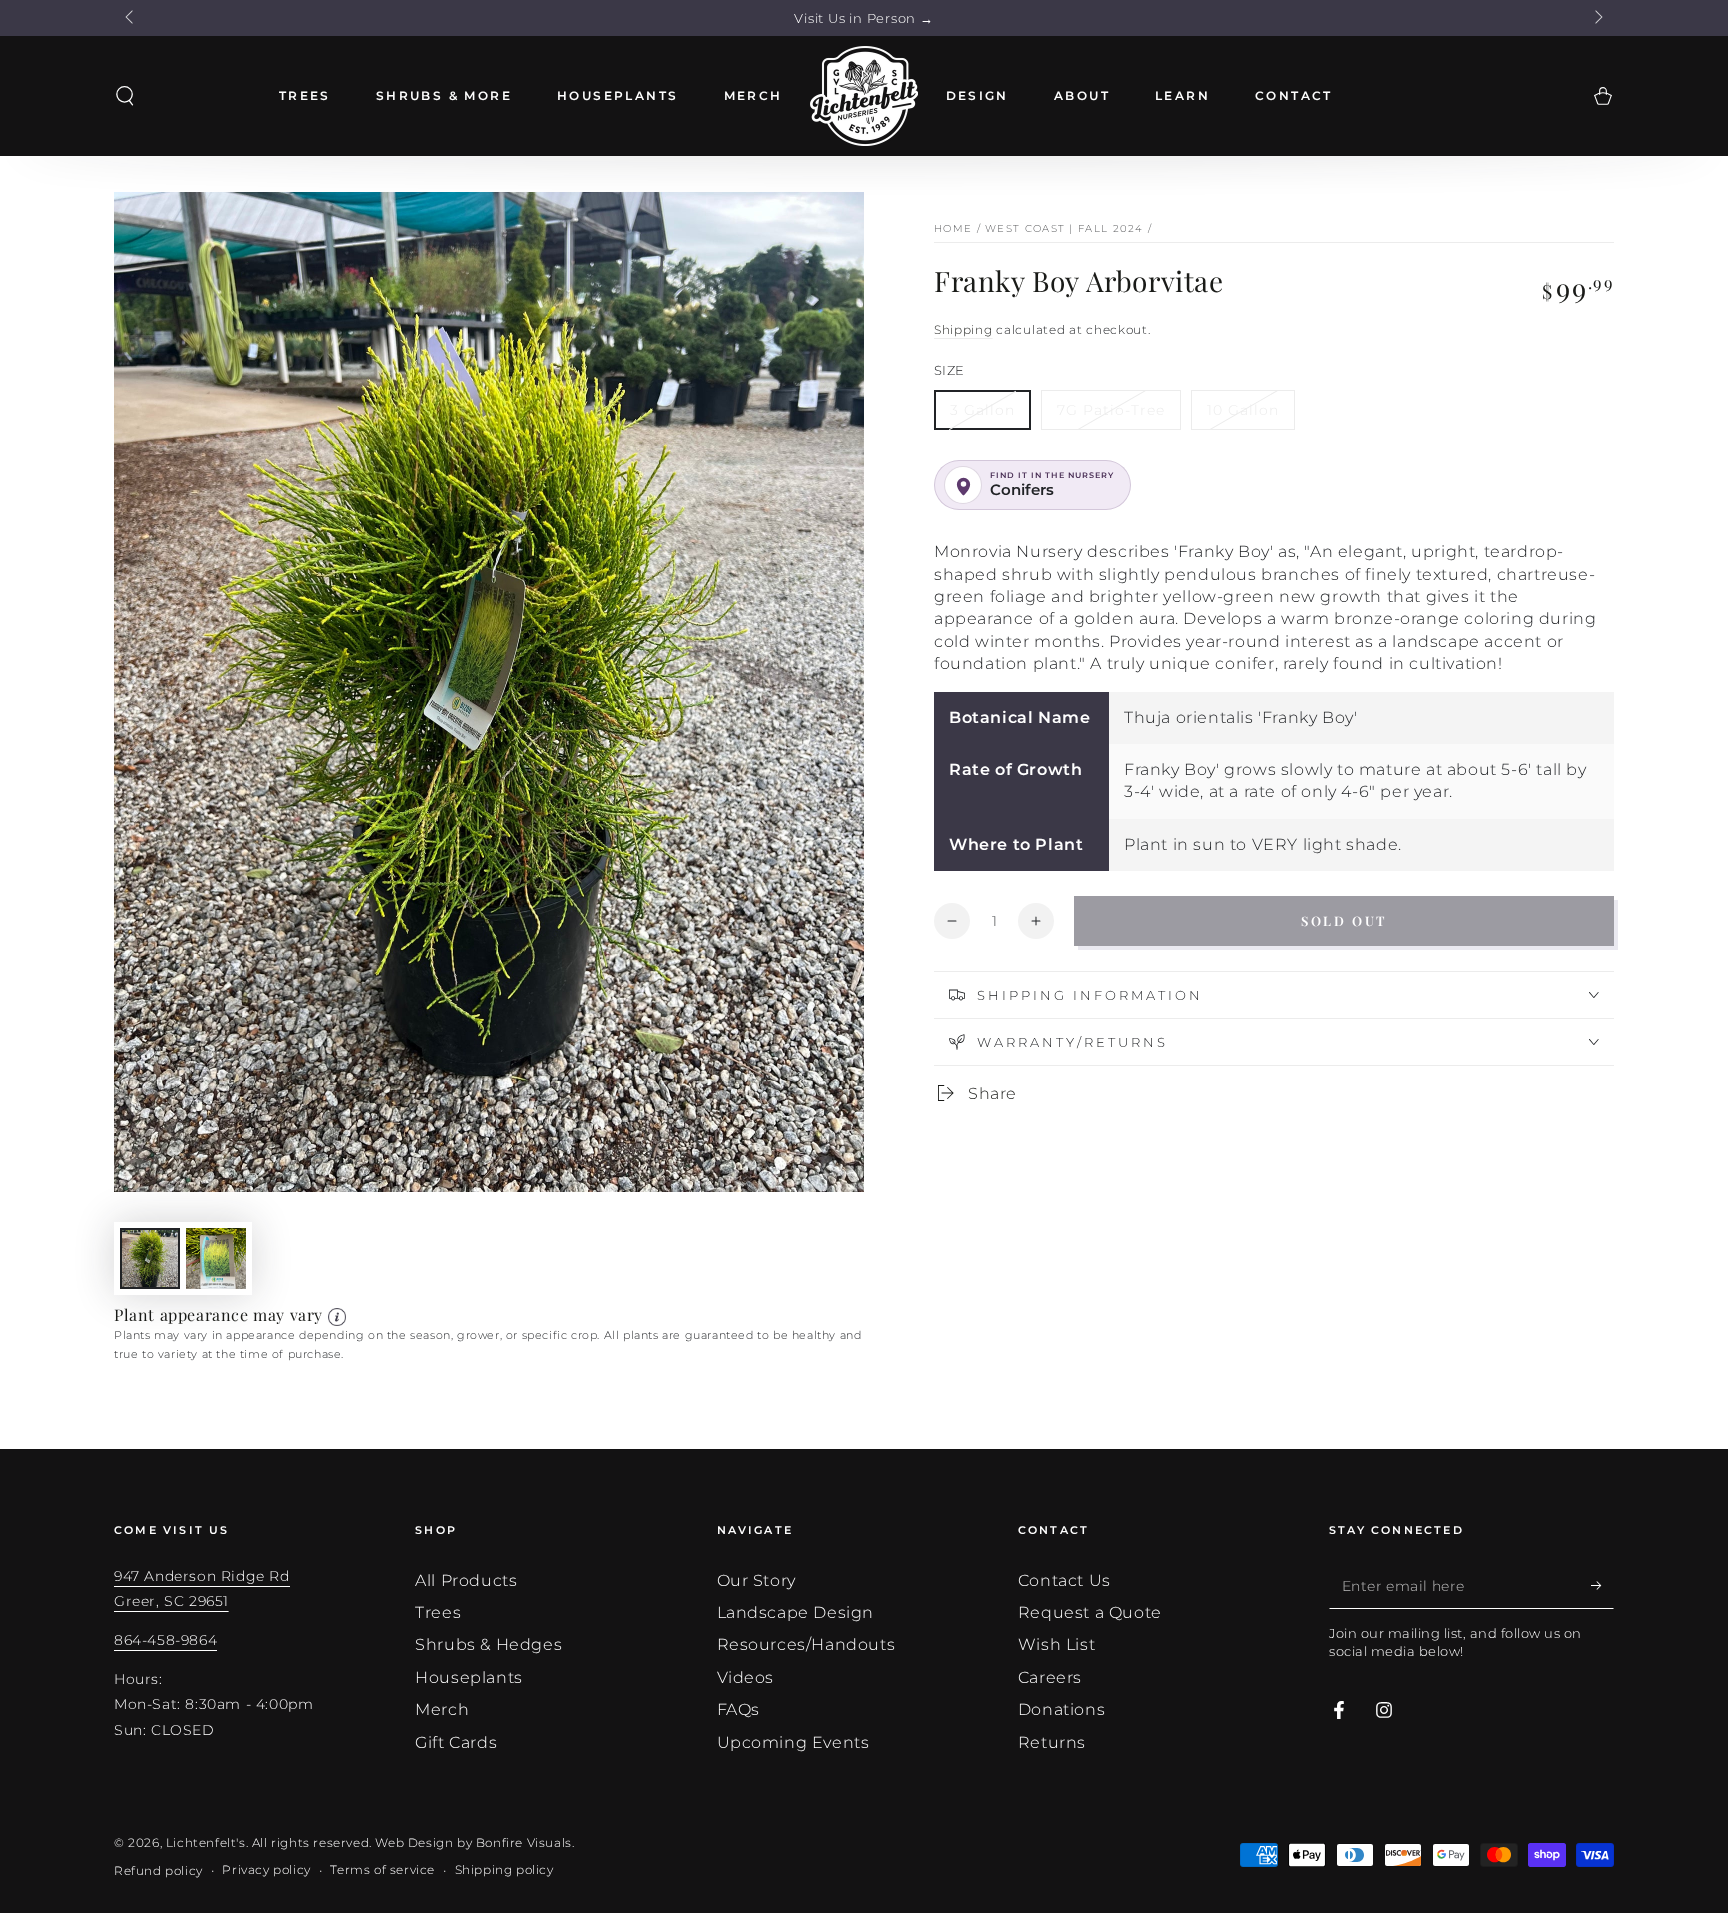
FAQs (738, 1709)
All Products (466, 1580)
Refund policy (158, 1870)
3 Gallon (982, 410)
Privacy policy (266, 1869)
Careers (1050, 1677)
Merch (442, 1709)
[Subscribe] (1602, 1586)
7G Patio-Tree (1111, 410)
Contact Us (1064, 1580)
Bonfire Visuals (524, 1842)
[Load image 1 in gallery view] (150, 1258)
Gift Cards (456, 1742)
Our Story (756, 1580)
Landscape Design (796, 1612)
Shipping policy (504, 1869)
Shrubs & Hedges (488, 1644)
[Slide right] (1597, 18)
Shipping (963, 329)
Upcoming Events (793, 1742)
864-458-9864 (165, 1640)
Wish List (1056, 1644)
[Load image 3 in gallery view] (216, 1258)
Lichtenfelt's (206, 1842)
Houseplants (469, 1677)
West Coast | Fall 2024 (1064, 228)
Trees (438, 1612)
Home (953, 228)
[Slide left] (131, 18)
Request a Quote (1090, 1612)
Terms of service (382, 1869)
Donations (1061, 1709)
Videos (746, 1677)
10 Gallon (1243, 410)
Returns (1052, 1742)
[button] (125, 96)
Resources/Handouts (806, 1644)
